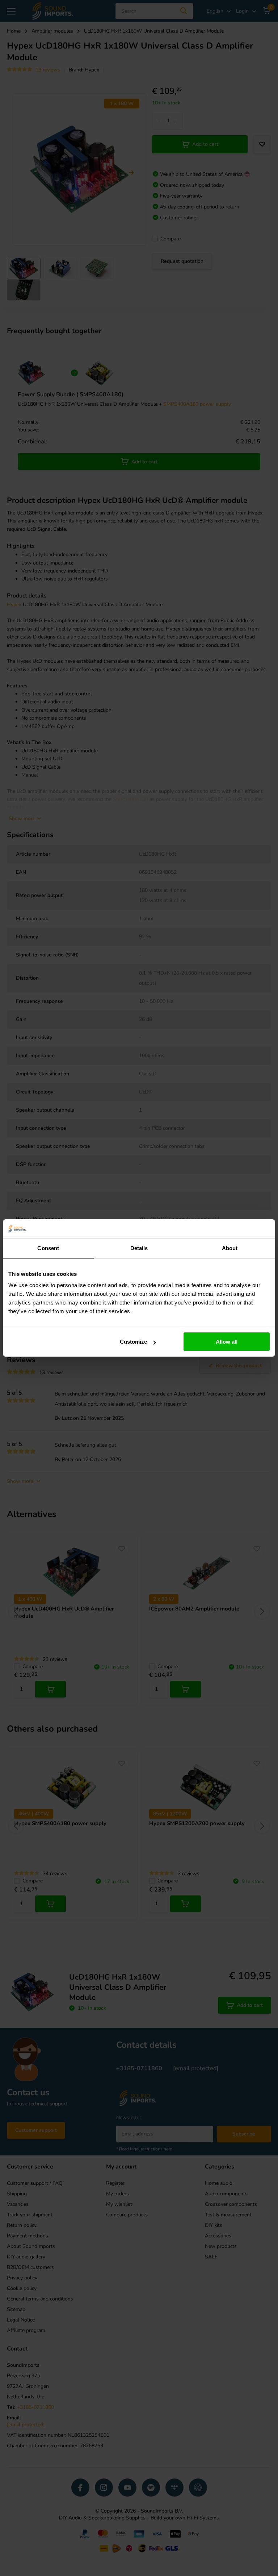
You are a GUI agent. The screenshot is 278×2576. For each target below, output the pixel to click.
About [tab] (230, 1248)
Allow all (227, 1342)
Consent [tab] (48, 1248)
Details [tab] (139, 1248)
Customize (133, 1342)
